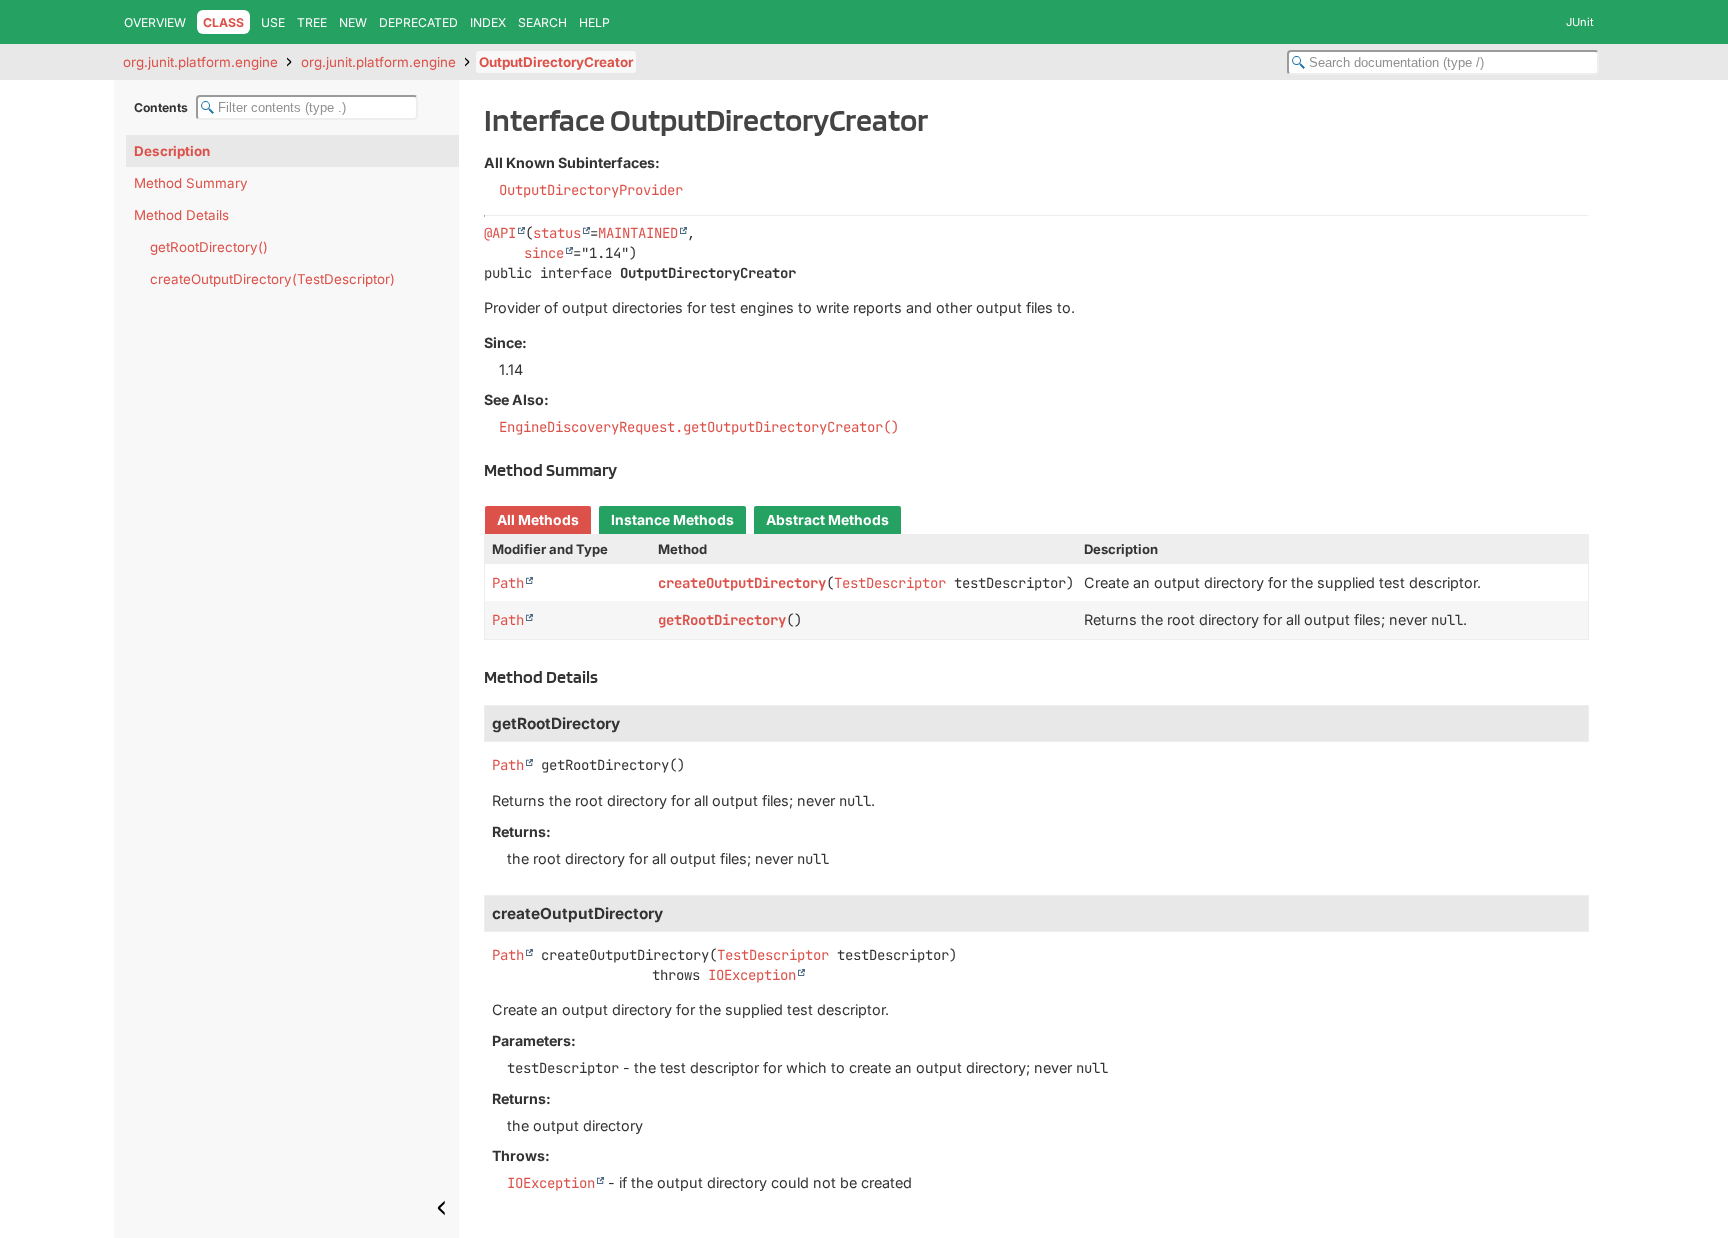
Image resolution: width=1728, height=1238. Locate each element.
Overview (155, 22)
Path (508, 583)
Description (172, 151)
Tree (312, 22)
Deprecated (418, 22)
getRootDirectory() (209, 247)
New (353, 22)
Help (594, 22)
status (557, 233)
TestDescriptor (890, 583)
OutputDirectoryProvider (591, 190)
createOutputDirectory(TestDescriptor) (272, 279)
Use (273, 22)
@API (500, 233)
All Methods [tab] (538, 520)
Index (488, 22)
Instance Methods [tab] (672, 520)
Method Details (181, 215)
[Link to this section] (628, 469)
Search (542, 22)
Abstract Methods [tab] (827, 520)
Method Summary (191, 183)
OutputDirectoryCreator (556, 62)
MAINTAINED (638, 233)
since (544, 253)
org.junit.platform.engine (200, 62)
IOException (752, 975)
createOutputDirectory (742, 583)
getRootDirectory (722, 620)
